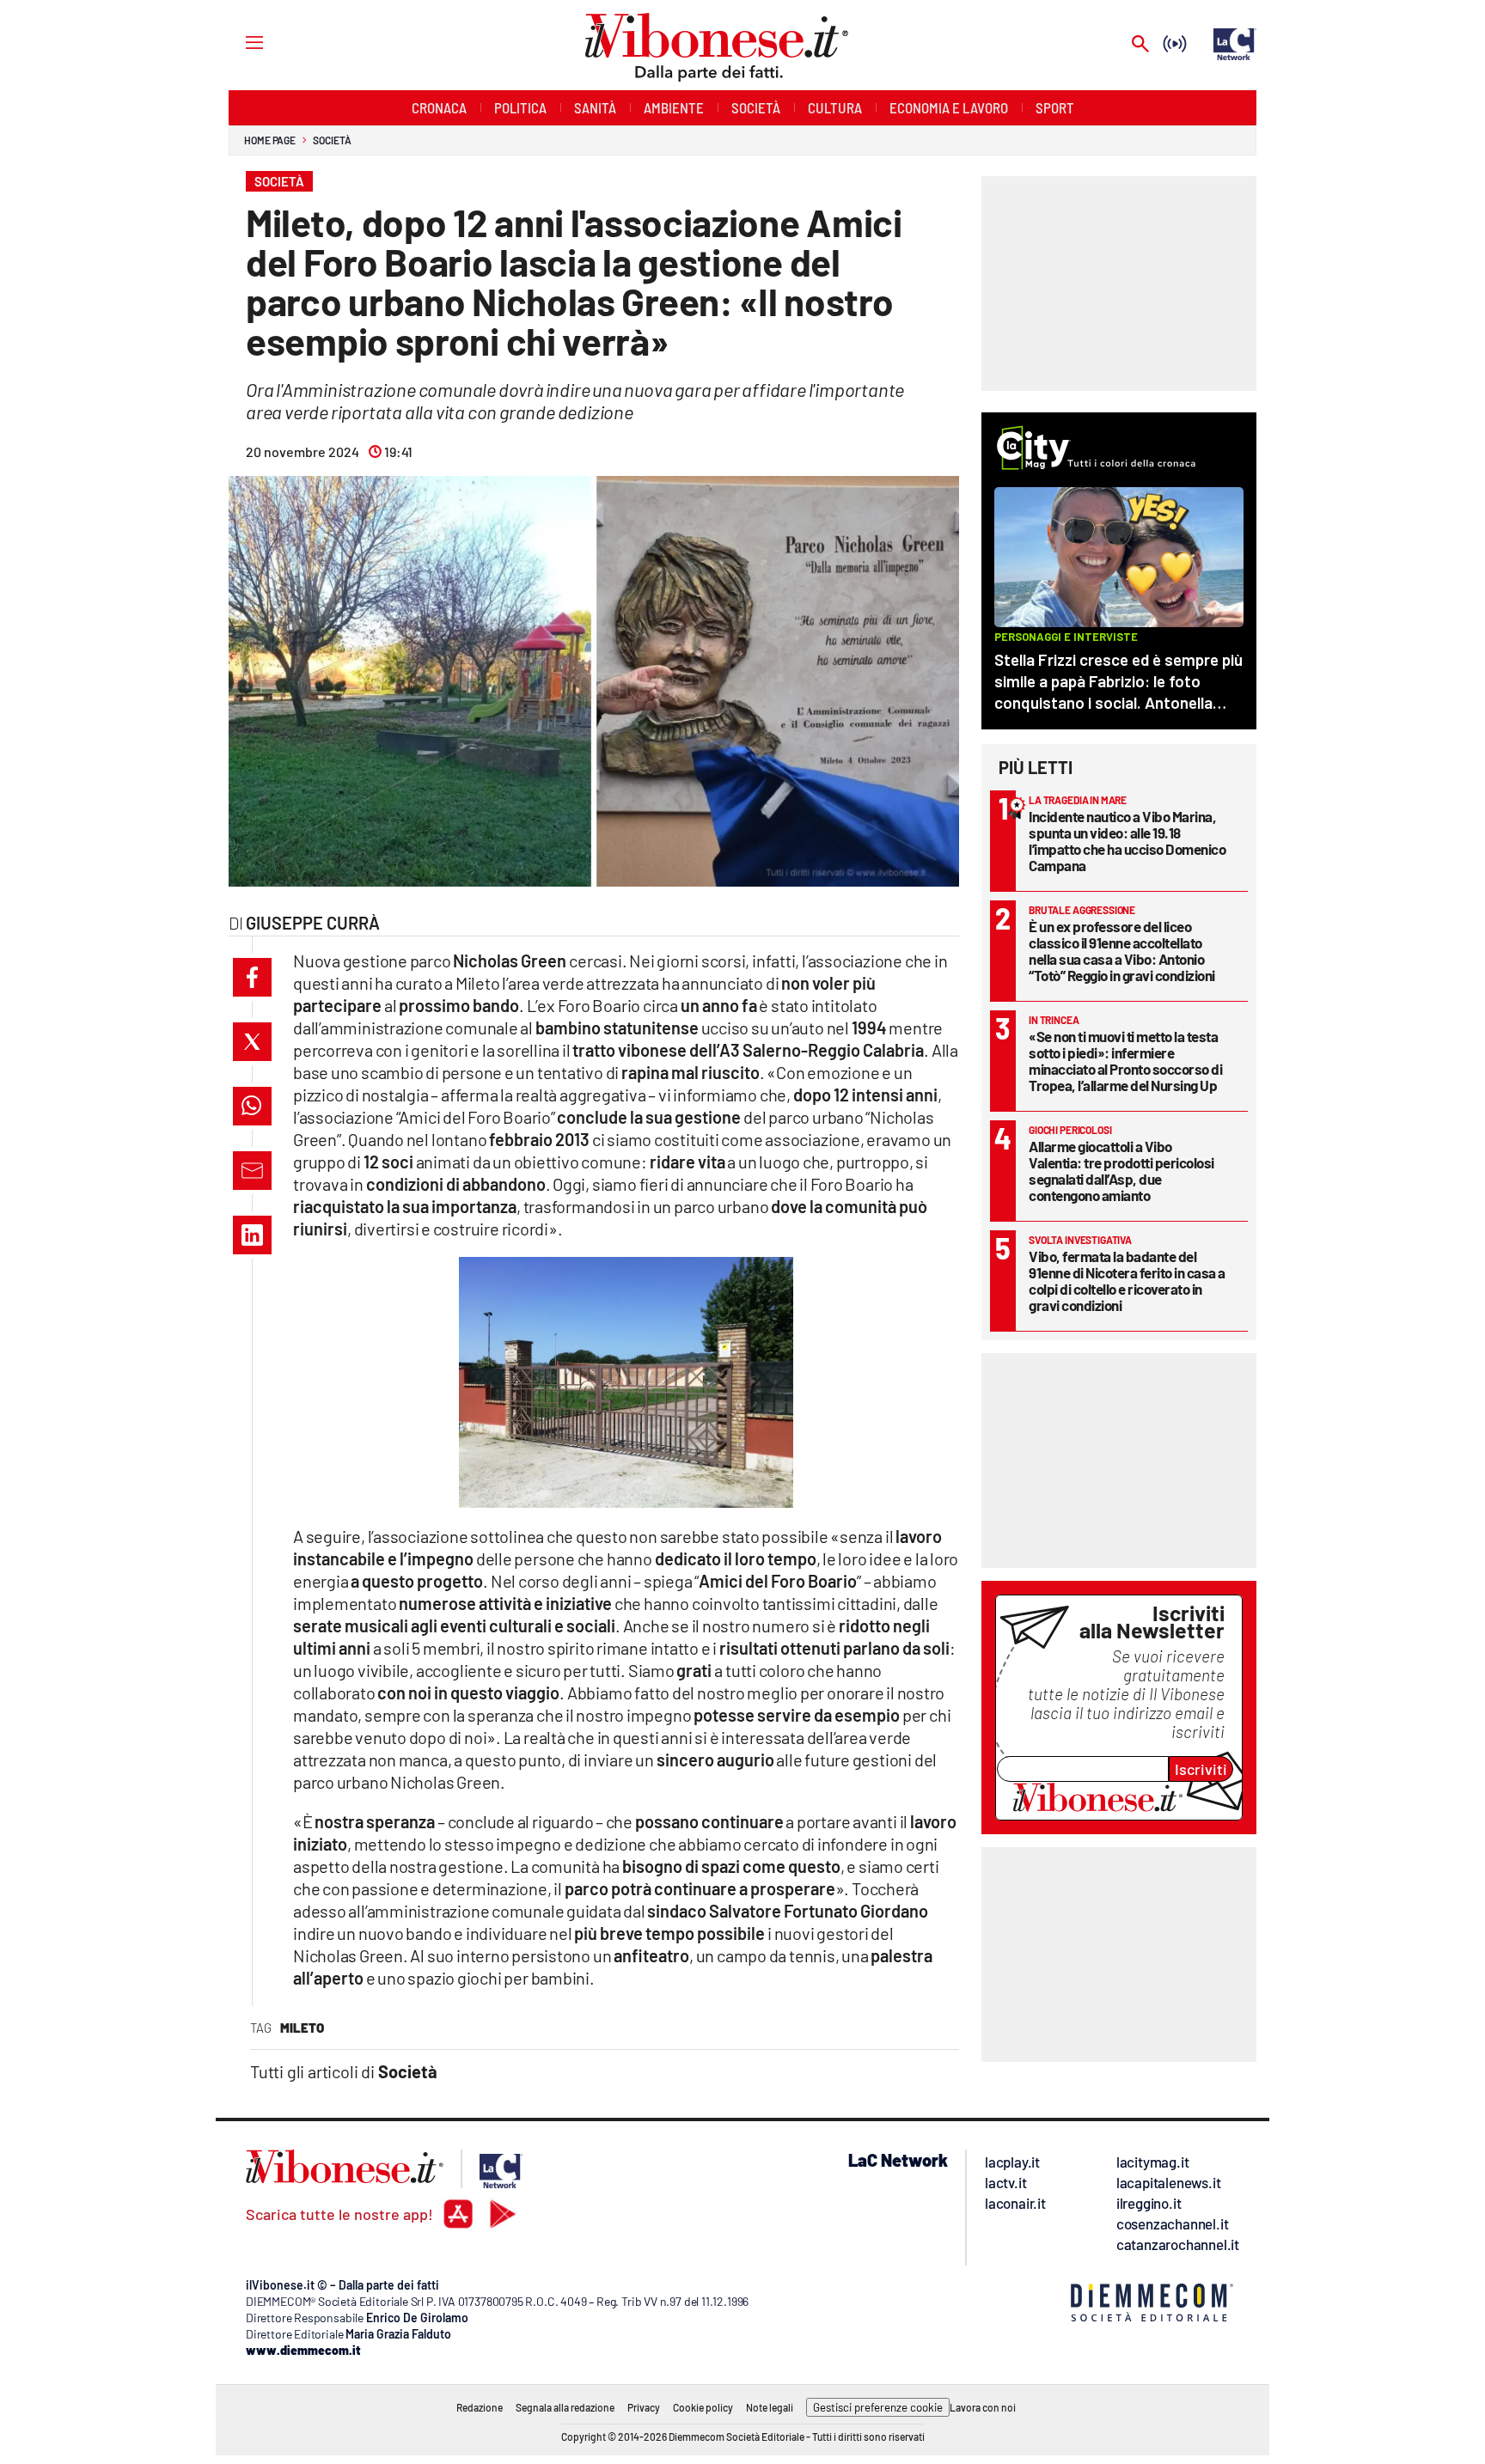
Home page (270, 140)
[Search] (1140, 45)
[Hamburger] (238, 42)
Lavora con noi (983, 2407)
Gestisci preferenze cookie (878, 2407)
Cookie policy (703, 2407)
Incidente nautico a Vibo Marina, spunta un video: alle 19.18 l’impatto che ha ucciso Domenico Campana (1127, 841)
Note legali (770, 2407)
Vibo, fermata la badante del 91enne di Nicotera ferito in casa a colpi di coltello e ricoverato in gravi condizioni (1127, 1281)
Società (332, 140)
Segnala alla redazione (565, 2407)
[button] (252, 977)
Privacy (644, 2407)
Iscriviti (1201, 1769)
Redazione (480, 2407)
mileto (302, 2028)
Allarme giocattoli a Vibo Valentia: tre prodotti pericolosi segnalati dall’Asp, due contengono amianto (1121, 1171)
